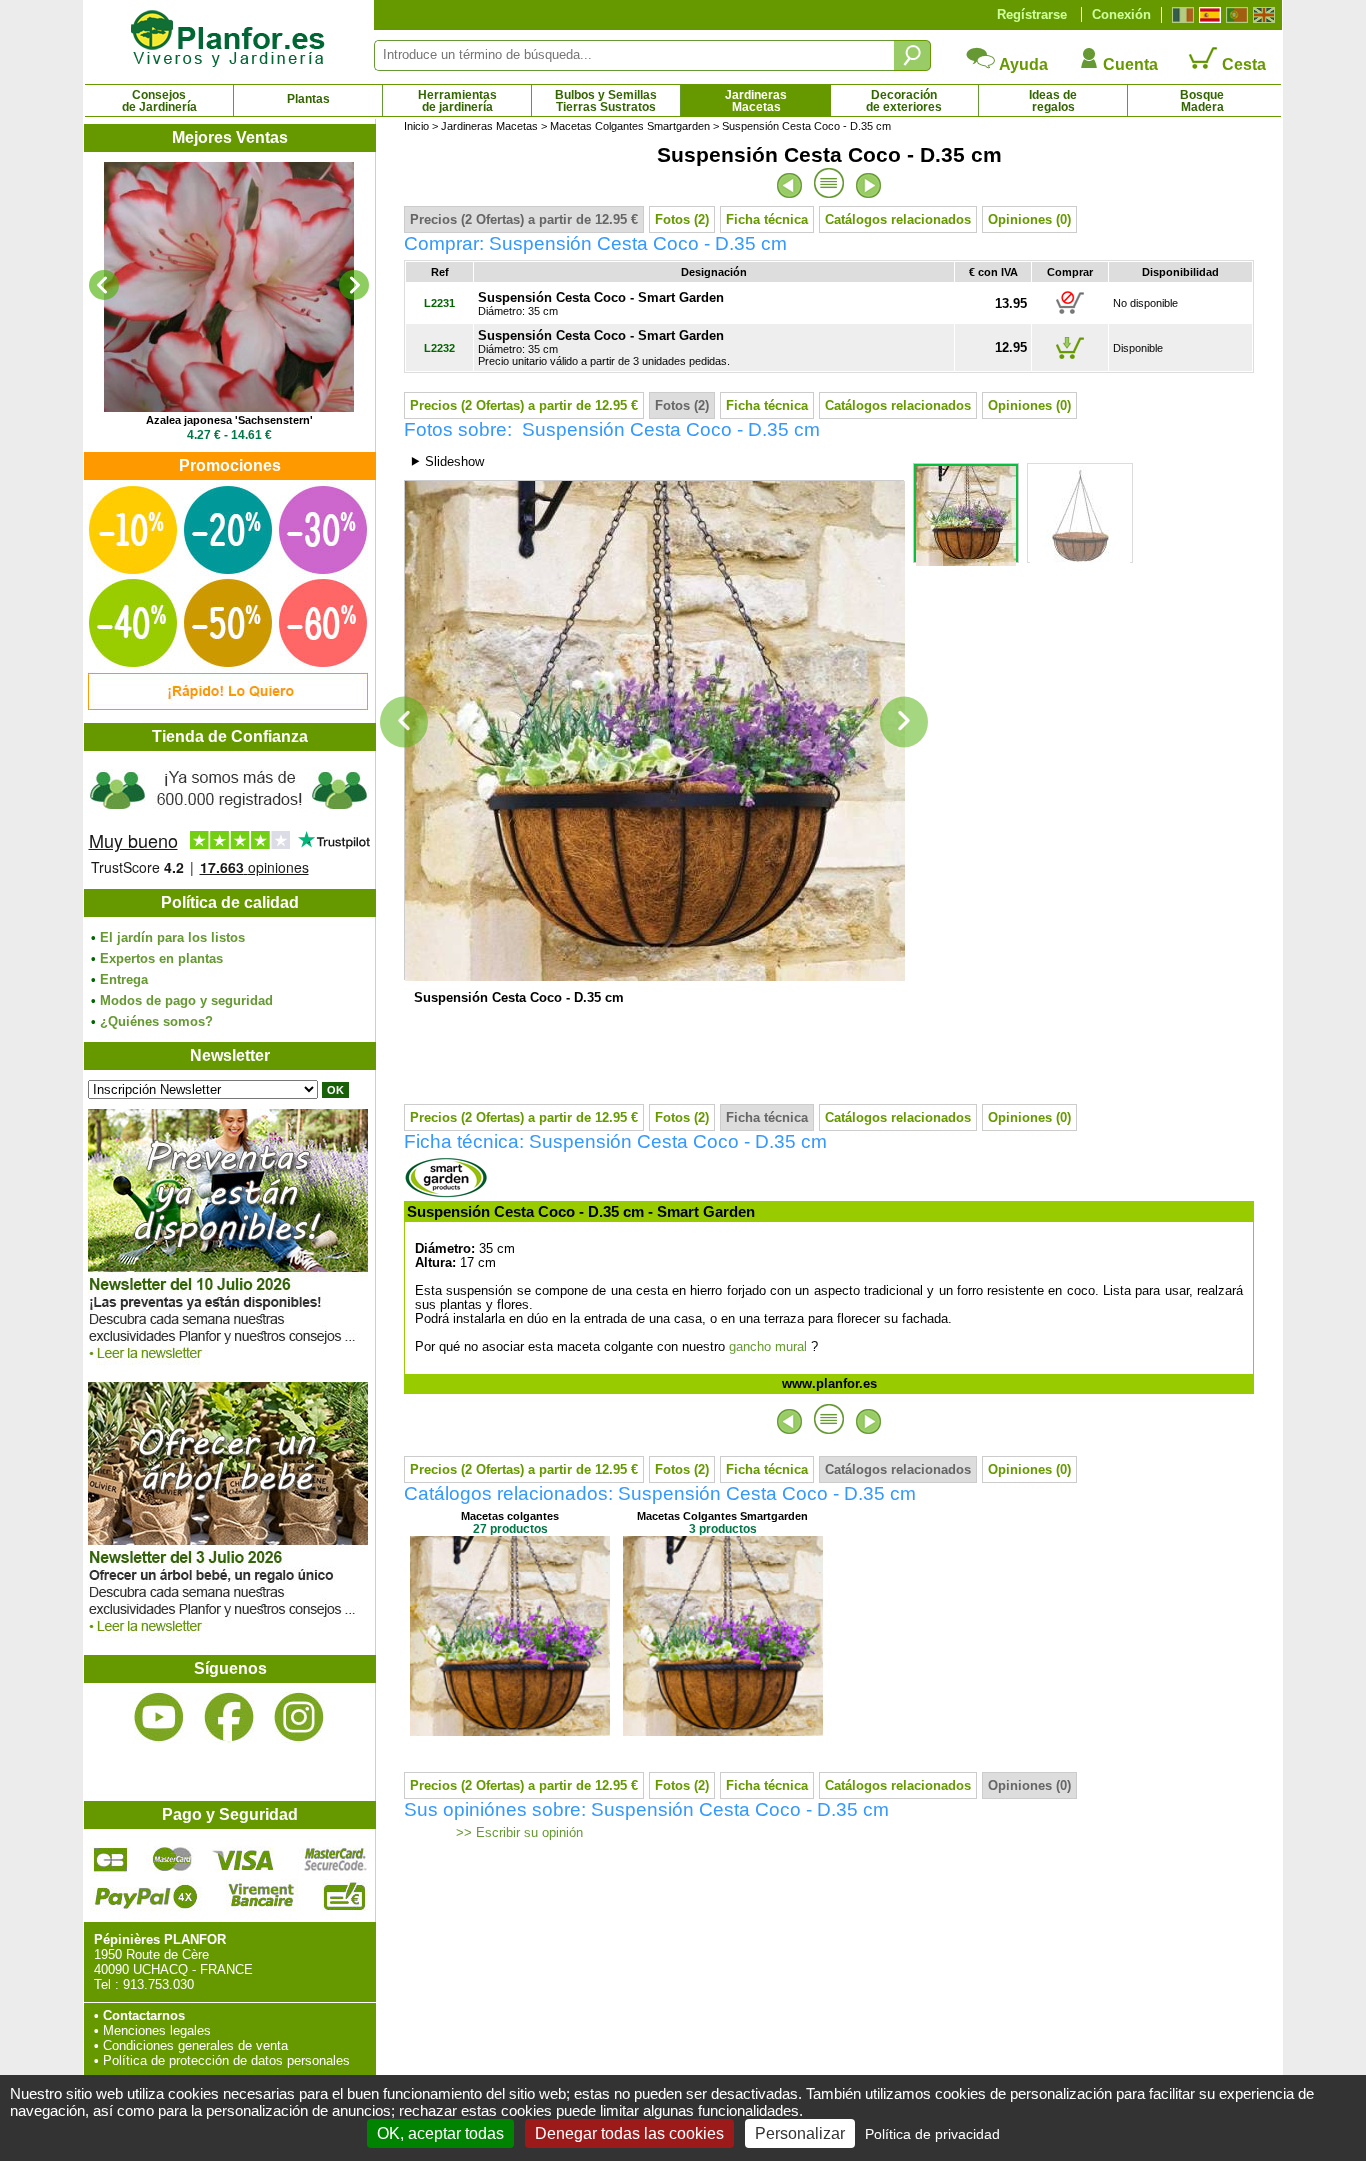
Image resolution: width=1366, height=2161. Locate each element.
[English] (1261, 15)
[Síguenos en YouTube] (159, 1717)
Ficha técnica (767, 219)
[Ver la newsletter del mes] (228, 1364)
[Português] (1234, 15)
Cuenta (1128, 64)
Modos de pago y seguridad (186, 1000)
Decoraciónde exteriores (904, 101)
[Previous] (104, 285)
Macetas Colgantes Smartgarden (630, 126)
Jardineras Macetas (489, 126)
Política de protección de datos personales (226, 2060)
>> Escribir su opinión (517, 1833)
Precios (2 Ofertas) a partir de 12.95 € (524, 219)
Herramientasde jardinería (457, 101)
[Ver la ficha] (229, 287)
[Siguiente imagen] (904, 722)
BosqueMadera (1202, 101)
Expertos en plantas (161, 958)
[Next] (354, 285)
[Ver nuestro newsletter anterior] (228, 1637)
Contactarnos (144, 2015)
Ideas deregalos (1053, 101)
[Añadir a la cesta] (1070, 313)
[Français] (1180, 15)
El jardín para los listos (172, 937)
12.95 (1011, 347)
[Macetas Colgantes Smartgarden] (723, 1731)
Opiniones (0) (1029, 219)
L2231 (439, 303)
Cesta (1242, 64)
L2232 (439, 348)
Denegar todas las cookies (629, 2133)
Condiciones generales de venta (195, 2045)
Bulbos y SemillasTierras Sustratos (606, 101)
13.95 (1011, 303)
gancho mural (768, 1347)
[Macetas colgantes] (510, 1731)
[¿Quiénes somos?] (229, 820)
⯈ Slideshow (447, 461)
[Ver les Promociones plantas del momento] (228, 705)
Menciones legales (157, 2030)
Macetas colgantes (510, 1516)
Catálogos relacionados (898, 219)
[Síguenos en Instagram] (299, 1717)
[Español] (1207, 15)
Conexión (1121, 14)
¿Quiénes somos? (156, 1021)
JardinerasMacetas (756, 101)
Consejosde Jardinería (159, 101)
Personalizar (800, 2133)
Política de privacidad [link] (932, 2134)
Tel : (106, 1984)
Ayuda (1022, 64)
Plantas (308, 99)
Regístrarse (1032, 14)
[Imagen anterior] (404, 722)
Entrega (124, 979)
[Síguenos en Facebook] (229, 1717)
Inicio (416, 126)
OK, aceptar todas (440, 2133)
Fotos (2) (682, 219)
